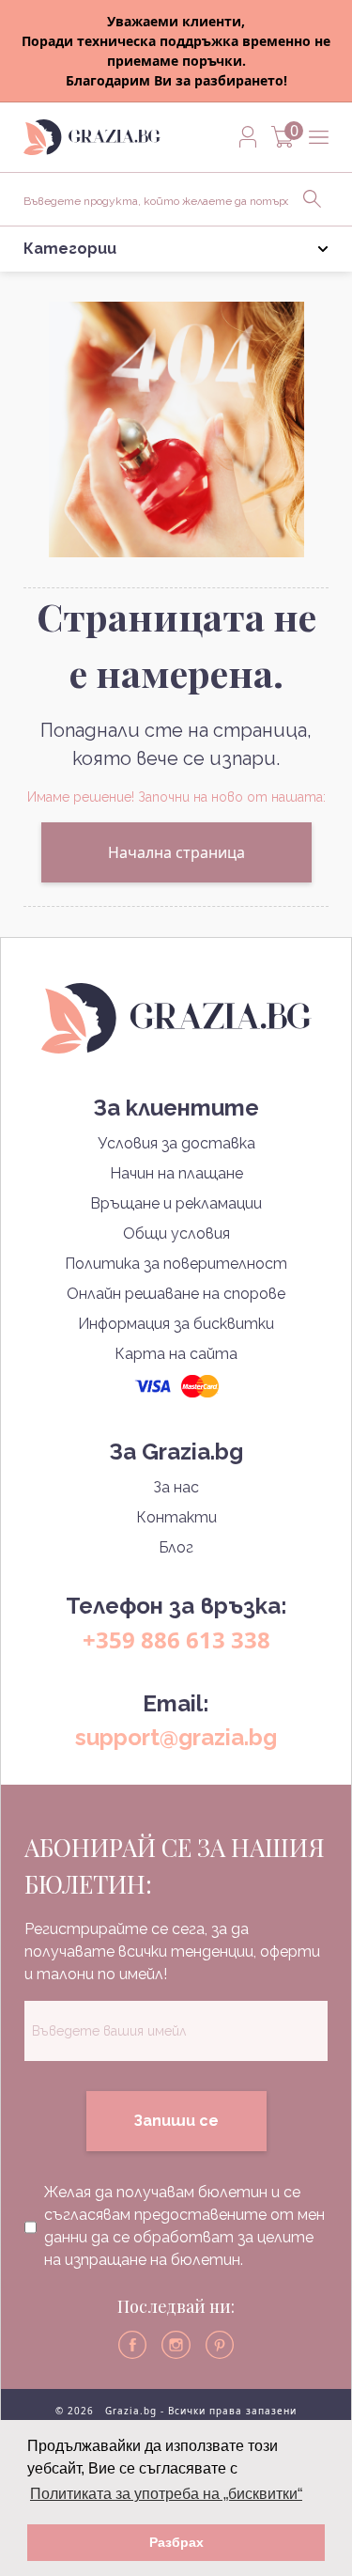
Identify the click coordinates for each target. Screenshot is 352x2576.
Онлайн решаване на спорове (176, 1294)
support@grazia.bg (176, 1737)
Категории (70, 249)
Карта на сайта (176, 1354)
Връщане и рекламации (176, 1203)
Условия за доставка (176, 1143)
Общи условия (176, 1233)
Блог (176, 1547)
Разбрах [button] (176, 2542)
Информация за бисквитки (176, 1324)
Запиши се (176, 2121)
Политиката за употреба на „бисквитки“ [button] (166, 2494)
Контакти (176, 1517)
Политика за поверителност (176, 1264)
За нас (176, 1487)
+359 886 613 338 (176, 1639)
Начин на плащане (176, 1173)
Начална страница (176, 852)
